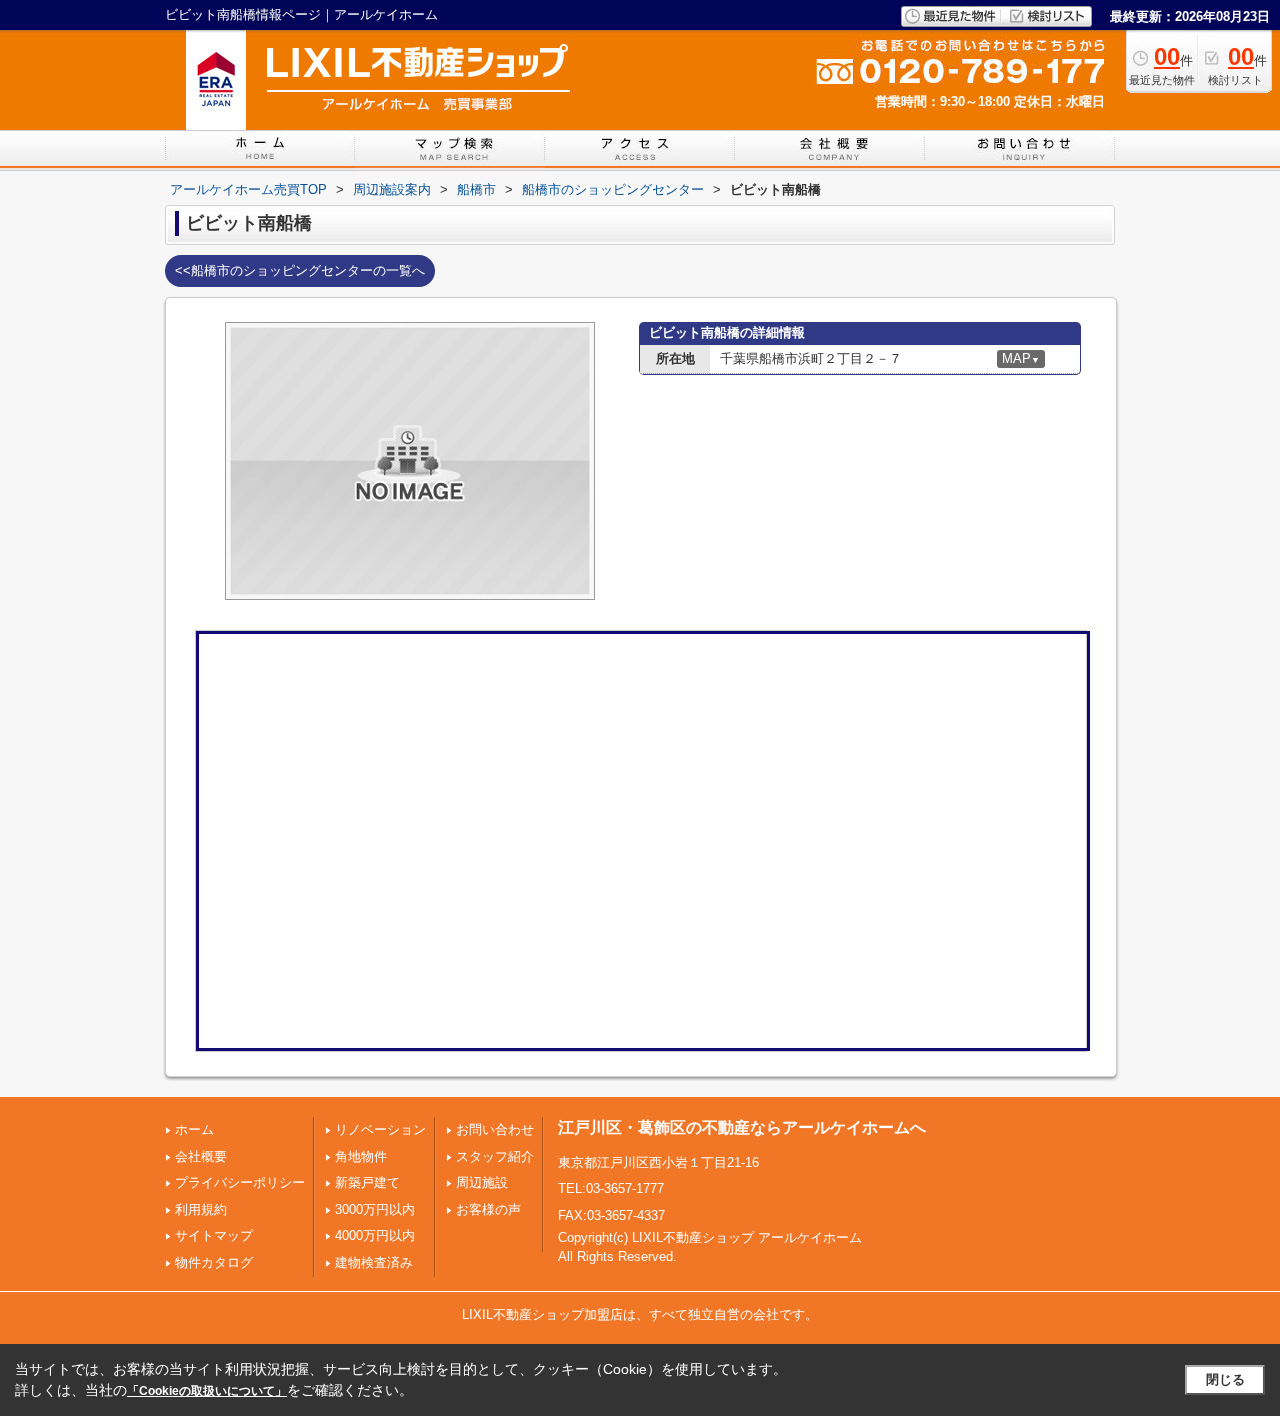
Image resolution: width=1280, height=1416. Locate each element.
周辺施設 (482, 1182)
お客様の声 (488, 1209)
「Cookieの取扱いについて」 (207, 1391)
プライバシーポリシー (240, 1182)
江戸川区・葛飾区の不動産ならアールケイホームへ (742, 1127)
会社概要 (201, 1156)
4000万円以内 (375, 1235)
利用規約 (201, 1209)
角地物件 (361, 1156)
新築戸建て (367, 1182)
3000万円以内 (375, 1209)
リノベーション (380, 1129)
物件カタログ (214, 1262)
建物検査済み (374, 1262)
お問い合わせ (495, 1129)
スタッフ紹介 (495, 1156)
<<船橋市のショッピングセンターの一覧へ (300, 270)
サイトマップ (214, 1235)
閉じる (1225, 1379)
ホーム (194, 1129)
